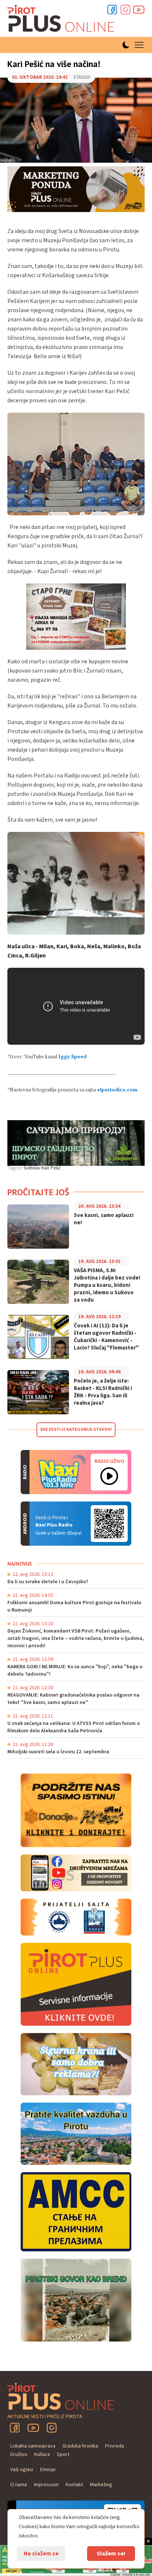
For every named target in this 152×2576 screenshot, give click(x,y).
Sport (63, 2455)
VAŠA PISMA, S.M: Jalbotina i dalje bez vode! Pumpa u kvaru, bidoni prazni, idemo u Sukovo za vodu (107, 1285)
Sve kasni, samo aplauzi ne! (104, 1219)
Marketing (101, 2485)
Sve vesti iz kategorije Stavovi (76, 1430)
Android (109, 1524)
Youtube (139, 10)
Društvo (19, 2455)
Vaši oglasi (22, 2470)
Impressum (46, 2485)
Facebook (112, 10)
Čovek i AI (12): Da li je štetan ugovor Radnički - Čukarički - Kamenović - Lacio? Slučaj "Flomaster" (106, 1337)
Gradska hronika (80, 2446)
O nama (19, 2485)
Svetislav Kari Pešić (42, 1168)
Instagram (125, 10)
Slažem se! (111, 2554)
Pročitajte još (38, 1192)
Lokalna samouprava (33, 2446)
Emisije (48, 2470)
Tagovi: (15, 1168)
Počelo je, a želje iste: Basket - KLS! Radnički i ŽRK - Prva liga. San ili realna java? (103, 1392)
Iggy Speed (72, 1056)
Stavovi (20, 178)
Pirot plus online (61, 18)
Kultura (42, 2455)
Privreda (115, 2446)
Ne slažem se (41, 2554)
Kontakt (74, 2485)
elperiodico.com (117, 1090)
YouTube (33, 2428)
